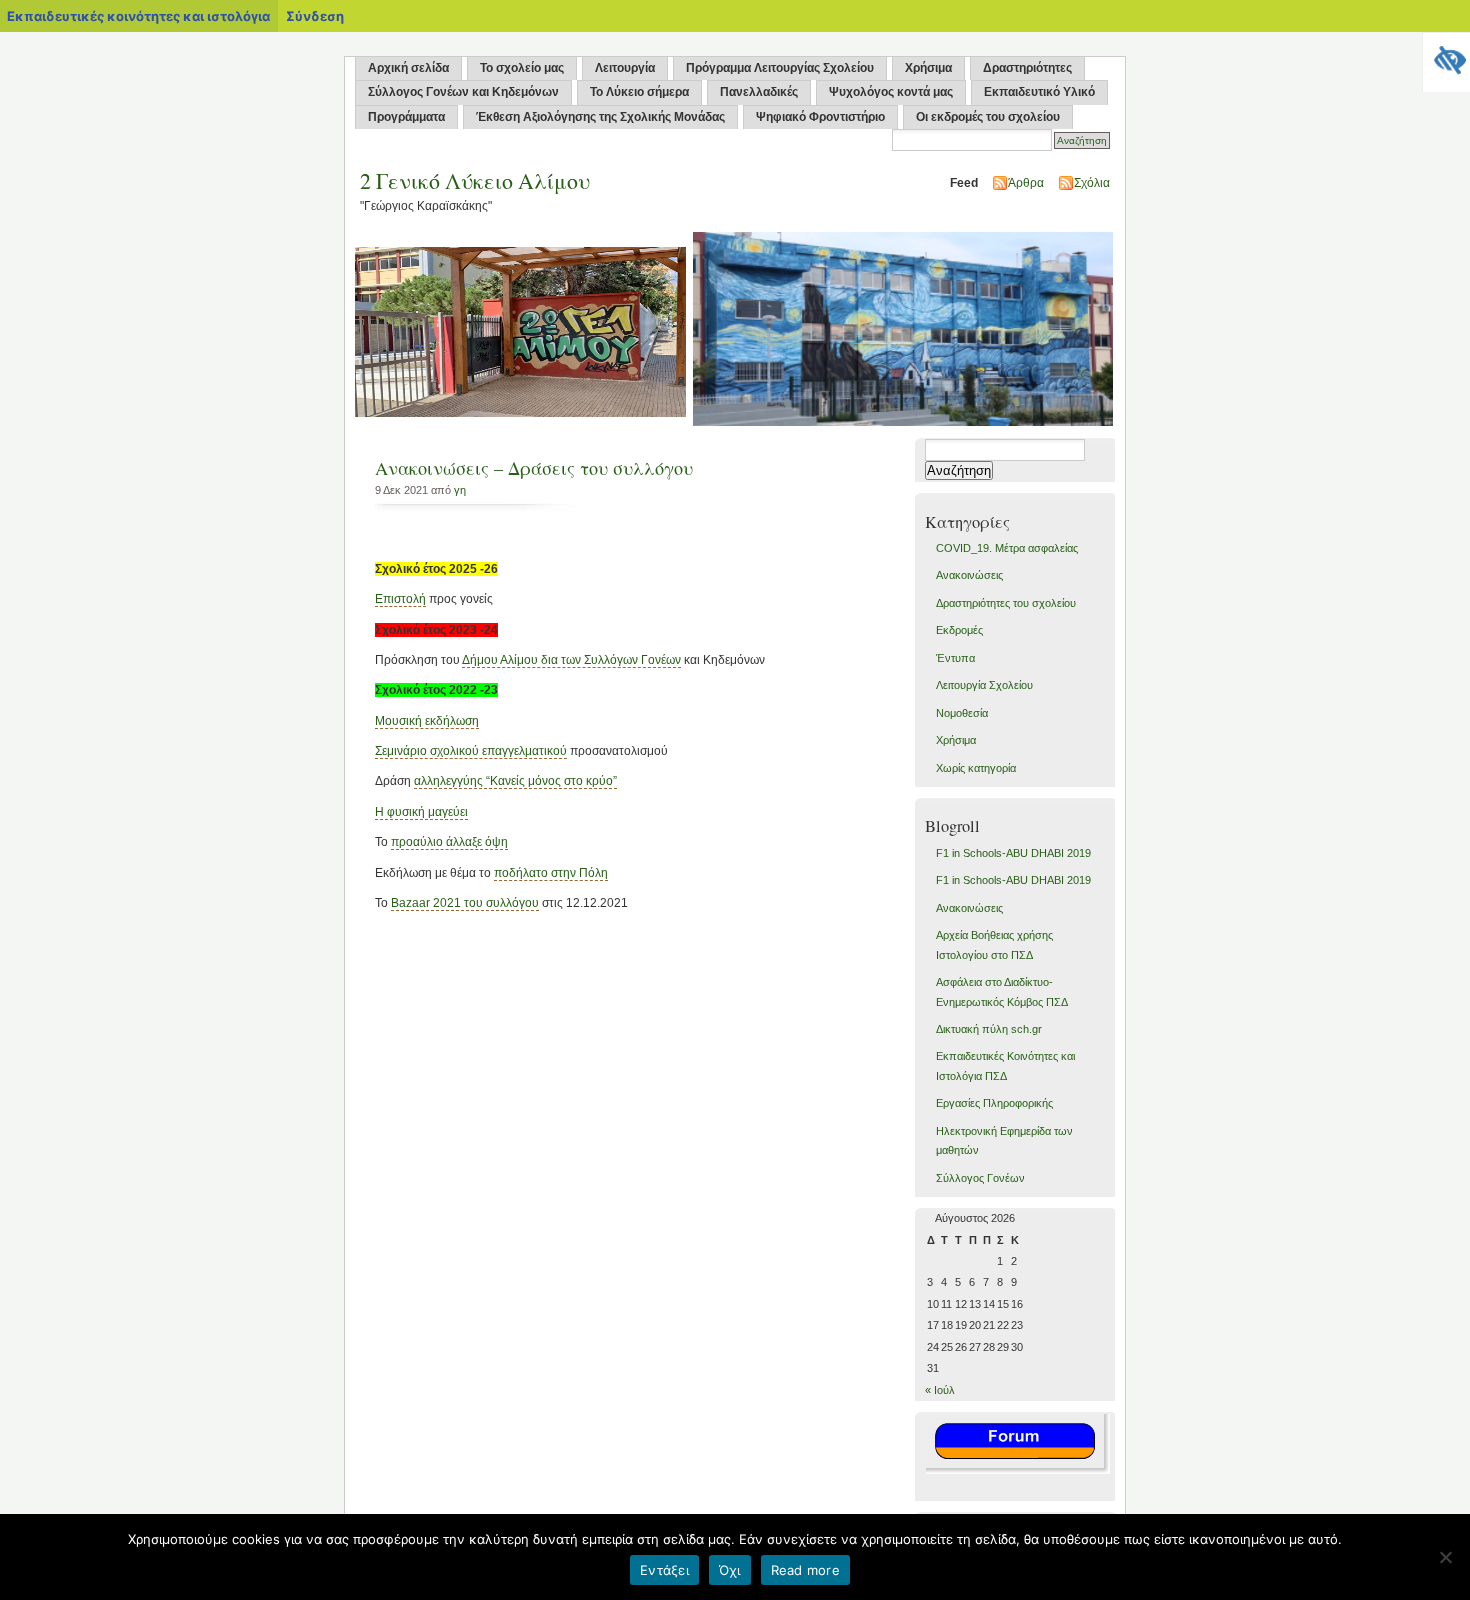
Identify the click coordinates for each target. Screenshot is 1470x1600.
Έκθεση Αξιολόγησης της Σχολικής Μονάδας (600, 117)
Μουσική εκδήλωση (427, 721)
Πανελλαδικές (759, 92)
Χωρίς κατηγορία (976, 768)
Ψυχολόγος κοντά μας (891, 92)
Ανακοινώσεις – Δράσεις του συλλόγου (534, 468)
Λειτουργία (625, 68)
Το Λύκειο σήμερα (639, 92)
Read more (805, 1570)
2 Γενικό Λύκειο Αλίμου (475, 180)
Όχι (730, 1570)
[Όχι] (1445, 1557)
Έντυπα (955, 658)
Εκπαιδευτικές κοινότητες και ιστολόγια (138, 16)
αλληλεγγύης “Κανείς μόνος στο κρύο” (515, 781)
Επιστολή (400, 599)
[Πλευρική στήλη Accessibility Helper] (1446, 56)
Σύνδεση (315, 16)
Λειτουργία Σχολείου (984, 685)
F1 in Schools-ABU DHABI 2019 (1013, 853)
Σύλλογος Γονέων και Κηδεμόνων (463, 92)
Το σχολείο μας (522, 68)
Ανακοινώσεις (969, 575)
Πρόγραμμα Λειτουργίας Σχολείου (780, 68)
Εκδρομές (959, 630)
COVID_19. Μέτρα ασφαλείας (1007, 548)
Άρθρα (1026, 183)
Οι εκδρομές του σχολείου (988, 117)
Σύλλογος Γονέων (980, 1178)
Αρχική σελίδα (408, 68)
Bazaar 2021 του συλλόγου (465, 903)
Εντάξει (664, 1570)
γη (460, 490)
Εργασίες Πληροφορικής (994, 1103)
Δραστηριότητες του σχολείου (1006, 603)
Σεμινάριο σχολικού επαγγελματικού (471, 751)
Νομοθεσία (962, 713)
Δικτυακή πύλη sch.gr (989, 1029)
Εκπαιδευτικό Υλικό (1039, 92)
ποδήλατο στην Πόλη (551, 873)
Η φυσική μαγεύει (421, 812)
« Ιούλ (940, 1390)
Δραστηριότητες (1027, 68)
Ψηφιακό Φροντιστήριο (820, 117)
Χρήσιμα (928, 68)
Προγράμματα (406, 117)
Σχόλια (1092, 183)
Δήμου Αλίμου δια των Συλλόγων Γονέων (571, 660)
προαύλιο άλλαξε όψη (449, 842)
